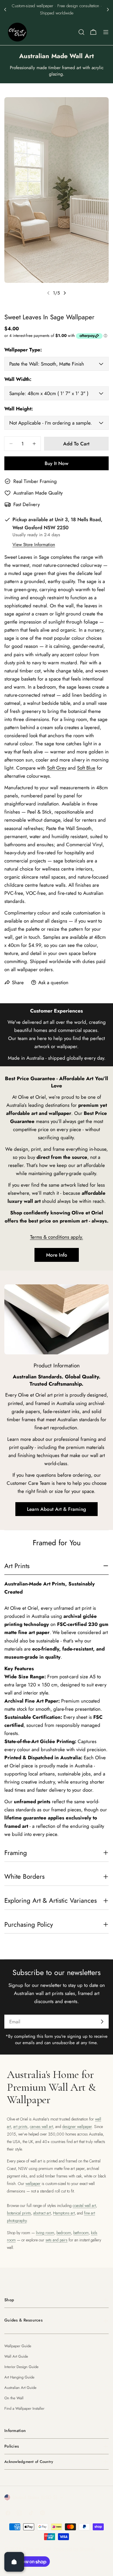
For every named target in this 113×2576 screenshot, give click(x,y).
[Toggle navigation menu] (106, 32)
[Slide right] (65, 293)
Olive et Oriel (37, 2549)
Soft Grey (57, 768)
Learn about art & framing (57, 1509)
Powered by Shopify (74, 2549)
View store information (34, 545)
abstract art (42, 2213)
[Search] (81, 32)
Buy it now (57, 463)
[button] (5, 10)
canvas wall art (41, 2127)
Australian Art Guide (20, 2388)
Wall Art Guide (16, 2356)
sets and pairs (57, 2240)
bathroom (81, 2233)
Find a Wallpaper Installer (24, 2408)
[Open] (14, 2562)
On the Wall (14, 2398)
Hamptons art (64, 2213)
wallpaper (33, 2184)
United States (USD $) (35, 2497)
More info (57, 1255)
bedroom (64, 2233)
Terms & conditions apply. (57, 1237)
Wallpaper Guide (18, 2346)
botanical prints (19, 2213)
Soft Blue (86, 768)
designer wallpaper (77, 2127)
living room (45, 2233)
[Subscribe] (102, 2022)
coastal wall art (84, 2206)
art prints (20, 2127)
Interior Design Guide (21, 2367)
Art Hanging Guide (19, 2377)
